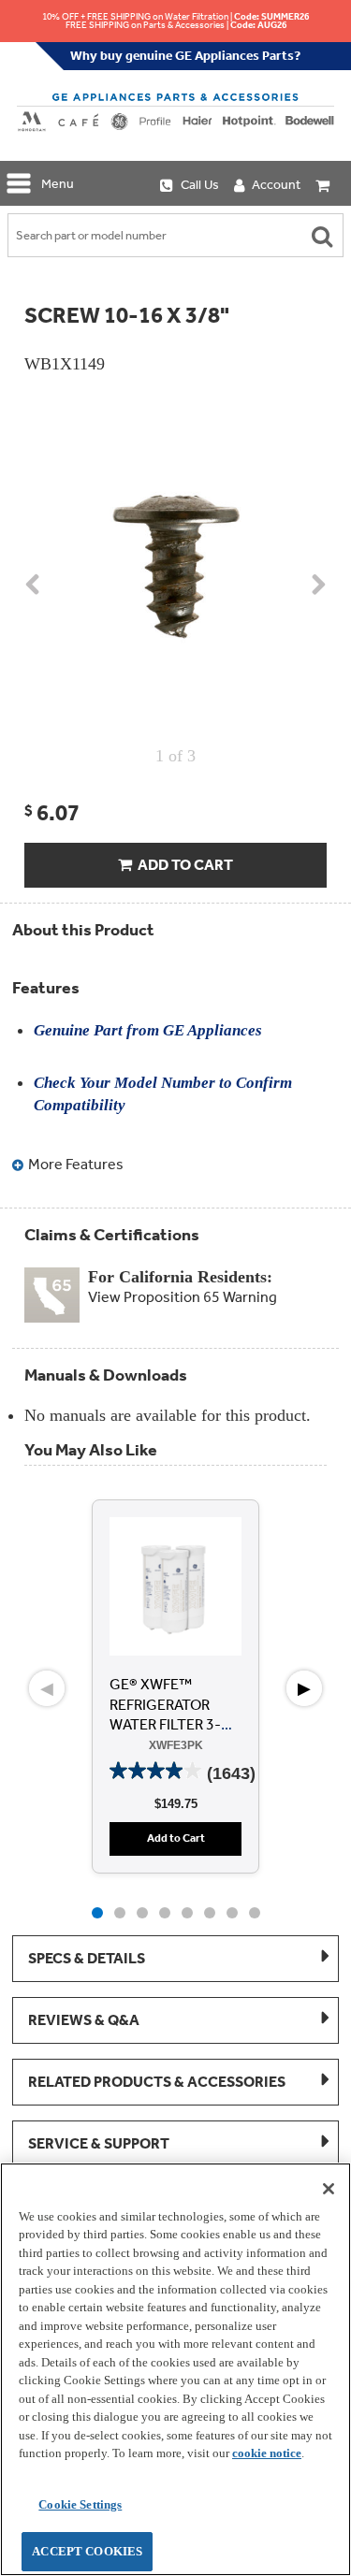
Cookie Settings (80, 2504)
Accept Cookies (87, 2551)
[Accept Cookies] (329, 2189)
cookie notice (267, 2453)
